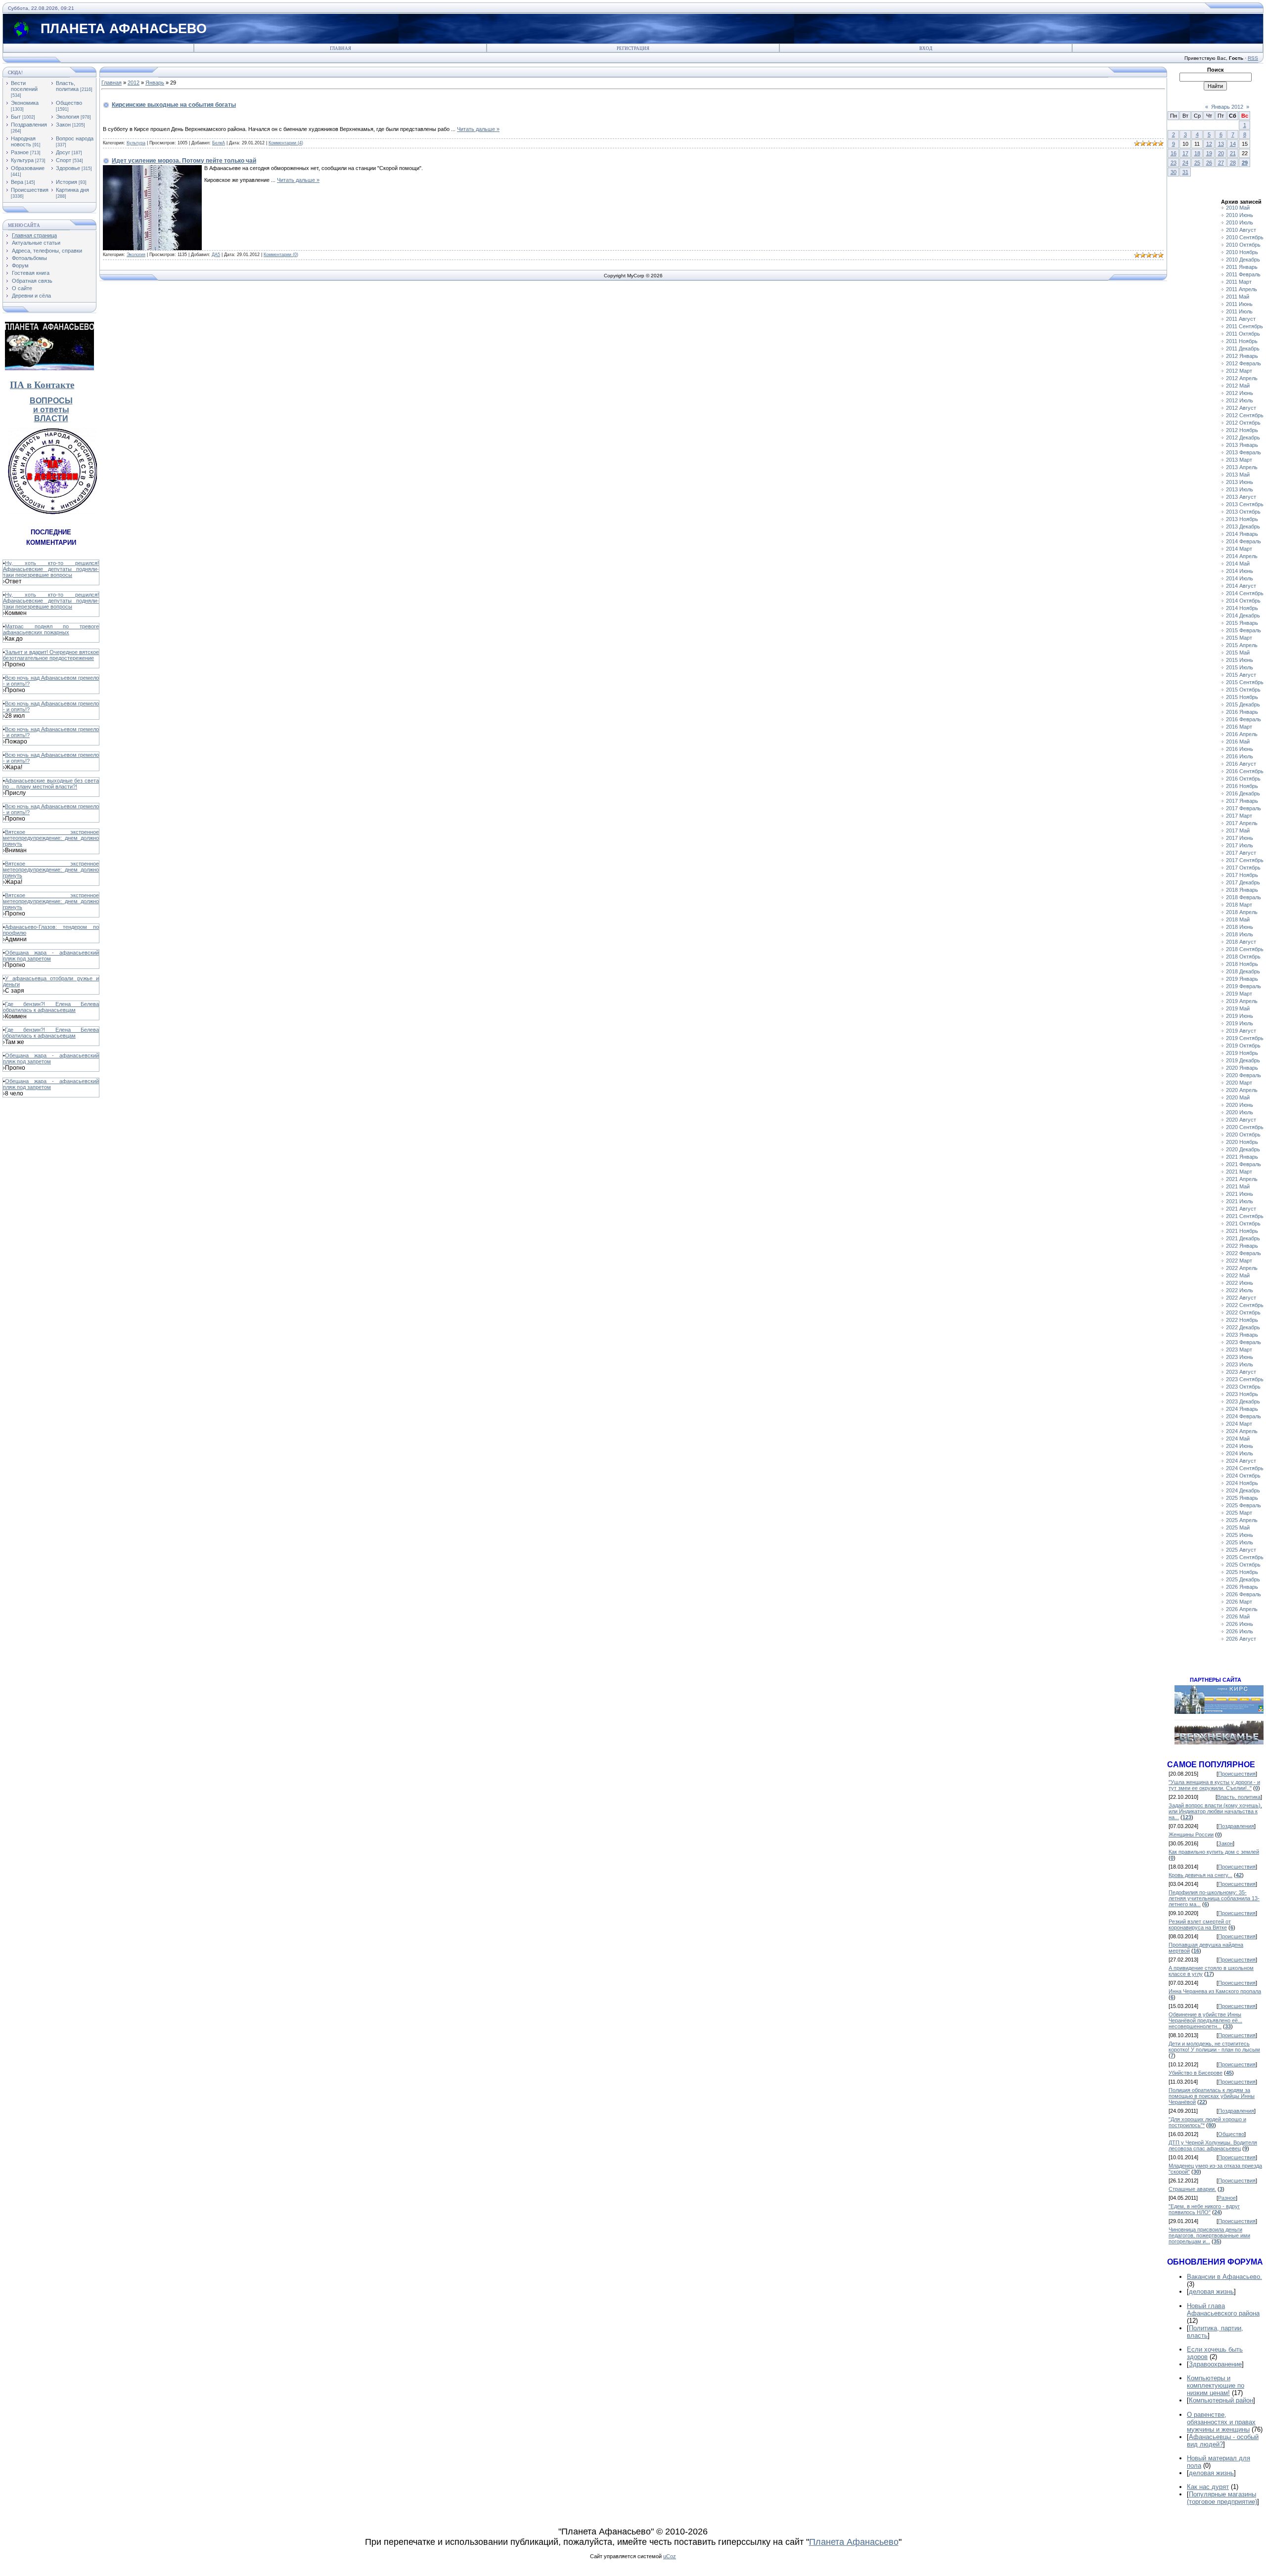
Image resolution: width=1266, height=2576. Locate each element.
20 (1221, 153)
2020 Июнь (1240, 1105)
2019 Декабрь (1243, 1060)
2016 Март (1239, 727)
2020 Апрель (1242, 1090)
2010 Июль (1240, 222)
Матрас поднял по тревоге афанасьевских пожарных (51, 629)
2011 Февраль (1243, 274)
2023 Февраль (1243, 1342)
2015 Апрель (1242, 645)
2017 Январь (1242, 801)
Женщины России (1191, 1834)
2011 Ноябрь (1242, 341)
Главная (340, 48)
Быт (16, 117)
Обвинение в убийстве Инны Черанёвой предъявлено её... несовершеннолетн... (1205, 2020)
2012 (134, 83)
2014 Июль (1240, 578)
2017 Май (1238, 830)
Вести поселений (24, 86)
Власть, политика (67, 86)
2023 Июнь (1240, 1357)
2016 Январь (1242, 712)
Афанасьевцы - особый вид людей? (1223, 2441)
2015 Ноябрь (1242, 697)
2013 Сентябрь (1245, 504)
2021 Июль (1240, 1201)
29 (1245, 163)
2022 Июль (1240, 1290)
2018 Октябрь (1243, 957)
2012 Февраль (1243, 363)
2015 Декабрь (1243, 704)
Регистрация (633, 48)
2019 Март (1239, 994)
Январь (155, 83)
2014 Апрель (1242, 556)
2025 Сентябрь (1245, 1557)
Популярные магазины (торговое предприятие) (1222, 2498)
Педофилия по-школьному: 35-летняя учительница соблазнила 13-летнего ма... (1214, 1898)
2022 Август (1241, 1298)
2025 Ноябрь (1242, 1572)
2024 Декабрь (1243, 1490)
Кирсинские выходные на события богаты (174, 105)
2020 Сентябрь (1245, 1127)
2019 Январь (1242, 979)
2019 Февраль (1243, 986)
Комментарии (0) (281, 255)
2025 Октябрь (1243, 1565)
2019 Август (1241, 1031)
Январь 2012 (1227, 107)
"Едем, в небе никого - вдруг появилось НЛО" (1204, 2209)
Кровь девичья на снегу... (1200, 1875)
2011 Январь (1242, 267)
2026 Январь (1242, 1587)
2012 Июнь (1240, 393)
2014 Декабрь (1243, 615)
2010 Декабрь (1243, 260)
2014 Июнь (1240, 571)
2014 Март (1239, 549)
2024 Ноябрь (1242, 1483)
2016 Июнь (1240, 749)
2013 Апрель (1242, 467)
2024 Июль (1240, 1453)
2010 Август (1241, 230)
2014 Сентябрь (1245, 593)
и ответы (51, 410)
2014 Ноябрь (1242, 608)
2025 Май (1238, 1528)
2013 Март (1239, 460)
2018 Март (1239, 905)
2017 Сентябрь (1245, 860)
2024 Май (1238, 1439)
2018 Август (1241, 942)
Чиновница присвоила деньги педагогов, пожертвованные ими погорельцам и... (1209, 2235)
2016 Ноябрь (1242, 786)
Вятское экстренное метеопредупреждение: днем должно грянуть (51, 838)
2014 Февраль (1243, 541)
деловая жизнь (1211, 2292)
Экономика (25, 103)
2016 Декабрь (1243, 793)
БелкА (219, 143)
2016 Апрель (1242, 734)
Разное (20, 152)
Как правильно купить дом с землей (1214, 1852)
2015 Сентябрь (1245, 682)
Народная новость (23, 141)
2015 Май (1238, 653)
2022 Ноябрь (1242, 1320)
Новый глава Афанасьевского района (1223, 2310)
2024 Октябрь (1243, 1476)
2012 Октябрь (1243, 423)
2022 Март (1239, 1261)
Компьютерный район (1221, 2400)
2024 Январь (1242, 1409)
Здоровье (68, 168)
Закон (63, 125)
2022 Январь (1242, 1246)
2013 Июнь (1240, 482)
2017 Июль (1240, 845)
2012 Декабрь (1243, 437)
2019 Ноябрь (1242, 1053)
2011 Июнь (1239, 304)
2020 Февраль (1243, 1075)
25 (1197, 163)
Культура (22, 160)
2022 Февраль (1243, 1253)
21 (1233, 153)
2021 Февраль (1243, 1164)
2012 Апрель (1242, 378)
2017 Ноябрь (1242, 875)
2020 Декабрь (1243, 1149)
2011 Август (1241, 319)
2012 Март (1239, 371)
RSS (1253, 58)
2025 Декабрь (1243, 1579)
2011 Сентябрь (1244, 326)
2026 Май (1238, 1616)
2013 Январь (1242, 445)
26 (1209, 163)
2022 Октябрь (1243, 1312)
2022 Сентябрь (1245, 1305)
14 (1233, 144)
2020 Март (1239, 1083)
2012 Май (1238, 386)
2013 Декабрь (1243, 526)
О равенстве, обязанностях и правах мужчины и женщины (1221, 2422)
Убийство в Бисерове (1196, 2073)
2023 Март (1239, 1350)
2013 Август (1241, 497)
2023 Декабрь (1243, 1401)
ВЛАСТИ (51, 418)
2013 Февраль (1243, 452)
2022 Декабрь (1243, 1327)
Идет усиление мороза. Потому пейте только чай (184, 161)
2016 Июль (1240, 756)
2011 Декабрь (1243, 349)
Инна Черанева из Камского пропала (1215, 1991)
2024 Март (1239, 1424)
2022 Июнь (1240, 1283)
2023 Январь (1242, 1335)
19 (1209, 153)
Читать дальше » (478, 129)
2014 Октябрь (1243, 601)
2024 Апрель (1242, 1431)
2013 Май (1238, 475)
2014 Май (1238, 564)
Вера (17, 182)
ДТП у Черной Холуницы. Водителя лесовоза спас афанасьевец (1213, 2145)
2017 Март (1239, 816)
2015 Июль (1240, 667)
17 (1185, 153)
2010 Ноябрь (1242, 252)
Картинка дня (72, 190)
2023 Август (1241, 1372)
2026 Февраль (1243, 1594)
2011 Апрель (1242, 289)
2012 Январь (1242, 356)
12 (1209, 144)
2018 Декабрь (1243, 971)
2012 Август (1241, 408)
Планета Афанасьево (854, 2542)
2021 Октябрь (1243, 1223)
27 (1221, 163)
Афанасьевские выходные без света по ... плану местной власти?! (51, 784)
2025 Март (1239, 1513)
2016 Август (1241, 764)
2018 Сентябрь (1245, 949)
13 (1221, 144)
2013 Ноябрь (1242, 519)
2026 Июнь (1240, 1624)
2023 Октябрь (1243, 1387)
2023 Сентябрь (1245, 1379)
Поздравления (29, 125)
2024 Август (1241, 1461)
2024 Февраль (1243, 1416)
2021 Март (1239, 1172)
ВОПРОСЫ (51, 401)
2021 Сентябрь (1245, 1216)
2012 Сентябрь (1245, 415)
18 (1197, 153)
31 (1185, 172)
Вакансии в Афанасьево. (1224, 2277)
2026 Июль (1240, 1631)
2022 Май (1238, 1275)
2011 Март (1239, 282)
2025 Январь (1242, 1498)
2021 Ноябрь (1242, 1231)
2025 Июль (1240, 1542)
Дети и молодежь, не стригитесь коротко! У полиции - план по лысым (1214, 2047)
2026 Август (1241, 1639)
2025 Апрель (1242, 1520)
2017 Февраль (1243, 808)
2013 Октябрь (1243, 512)
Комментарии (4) (286, 143)
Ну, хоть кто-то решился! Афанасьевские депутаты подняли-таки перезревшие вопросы (51, 569)
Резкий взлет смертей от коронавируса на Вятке (1200, 1924)
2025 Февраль (1243, 1505)
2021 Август (1241, 1209)
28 (1233, 163)
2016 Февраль (1243, 719)
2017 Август (1241, 853)
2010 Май (1238, 208)
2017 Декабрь (1243, 882)
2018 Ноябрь (1242, 964)
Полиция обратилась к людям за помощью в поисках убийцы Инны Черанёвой (1212, 2096)
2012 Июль (1240, 400)
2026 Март (1239, 1602)
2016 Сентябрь (1245, 771)
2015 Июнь (1240, 660)
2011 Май (1238, 297)
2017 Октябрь (1243, 868)
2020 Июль (1240, 1112)
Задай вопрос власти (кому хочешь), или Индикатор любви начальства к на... (1215, 1811)
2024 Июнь (1240, 1446)
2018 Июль (1240, 934)
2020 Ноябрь (1242, 1142)
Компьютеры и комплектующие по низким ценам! (1216, 2385)
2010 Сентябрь (1245, 237)
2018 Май (1238, 919)
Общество (69, 103)
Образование (28, 168)
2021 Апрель (1242, 1179)
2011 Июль (1239, 311)
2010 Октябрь (1243, 245)
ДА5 (216, 255)
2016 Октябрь (1243, 779)
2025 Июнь (1240, 1535)
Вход (926, 48)
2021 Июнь (1240, 1194)
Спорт (64, 160)
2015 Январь (1242, 623)
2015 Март (1239, 638)
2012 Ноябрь (1242, 430)
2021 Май (1238, 1186)
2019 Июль (1240, 1023)
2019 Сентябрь (1245, 1038)
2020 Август (1241, 1120)
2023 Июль (1240, 1364)
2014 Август (1241, 586)
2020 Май (1238, 1097)
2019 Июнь (1240, 1016)
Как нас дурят (1208, 2487)
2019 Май (1238, 1008)
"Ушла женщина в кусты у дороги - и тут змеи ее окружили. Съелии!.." (1214, 1785)
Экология (68, 117)
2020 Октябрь (1243, 1135)
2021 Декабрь (1243, 1238)
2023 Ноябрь (1242, 1394)
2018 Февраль (1243, 897)
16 (1174, 153)
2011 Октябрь (1243, 334)
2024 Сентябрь (1245, 1468)
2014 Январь (1242, 534)
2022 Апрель (1242, 1268)
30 (1174, 172)
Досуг (63, 152)
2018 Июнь (1240, 927)
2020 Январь (1242, 1068)
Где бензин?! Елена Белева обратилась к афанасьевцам (51, 1007)
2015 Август (1241, 675)
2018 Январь (1242, 890)
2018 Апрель (1242, 912)
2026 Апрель (1242, 1609)
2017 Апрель (1242, 823)
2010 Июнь (1240, 215)
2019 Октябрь (1243, 1046)
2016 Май (1238, 742)
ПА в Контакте (42, 385)
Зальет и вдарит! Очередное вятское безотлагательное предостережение (51, 655)
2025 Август (1241, 1550)
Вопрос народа (75, 138)
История (67, 182)
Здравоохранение (1215, 2364)
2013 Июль (1240, 489)
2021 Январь (1242, 1157)
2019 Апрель (1242, 1001)
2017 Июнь (1240, 838)
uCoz (670, 2556)
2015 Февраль (1243, 630)
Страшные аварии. (1192, 2189)
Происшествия (30, 190)
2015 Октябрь (1243, 690)
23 (1174, 163)
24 (1185, 163)
